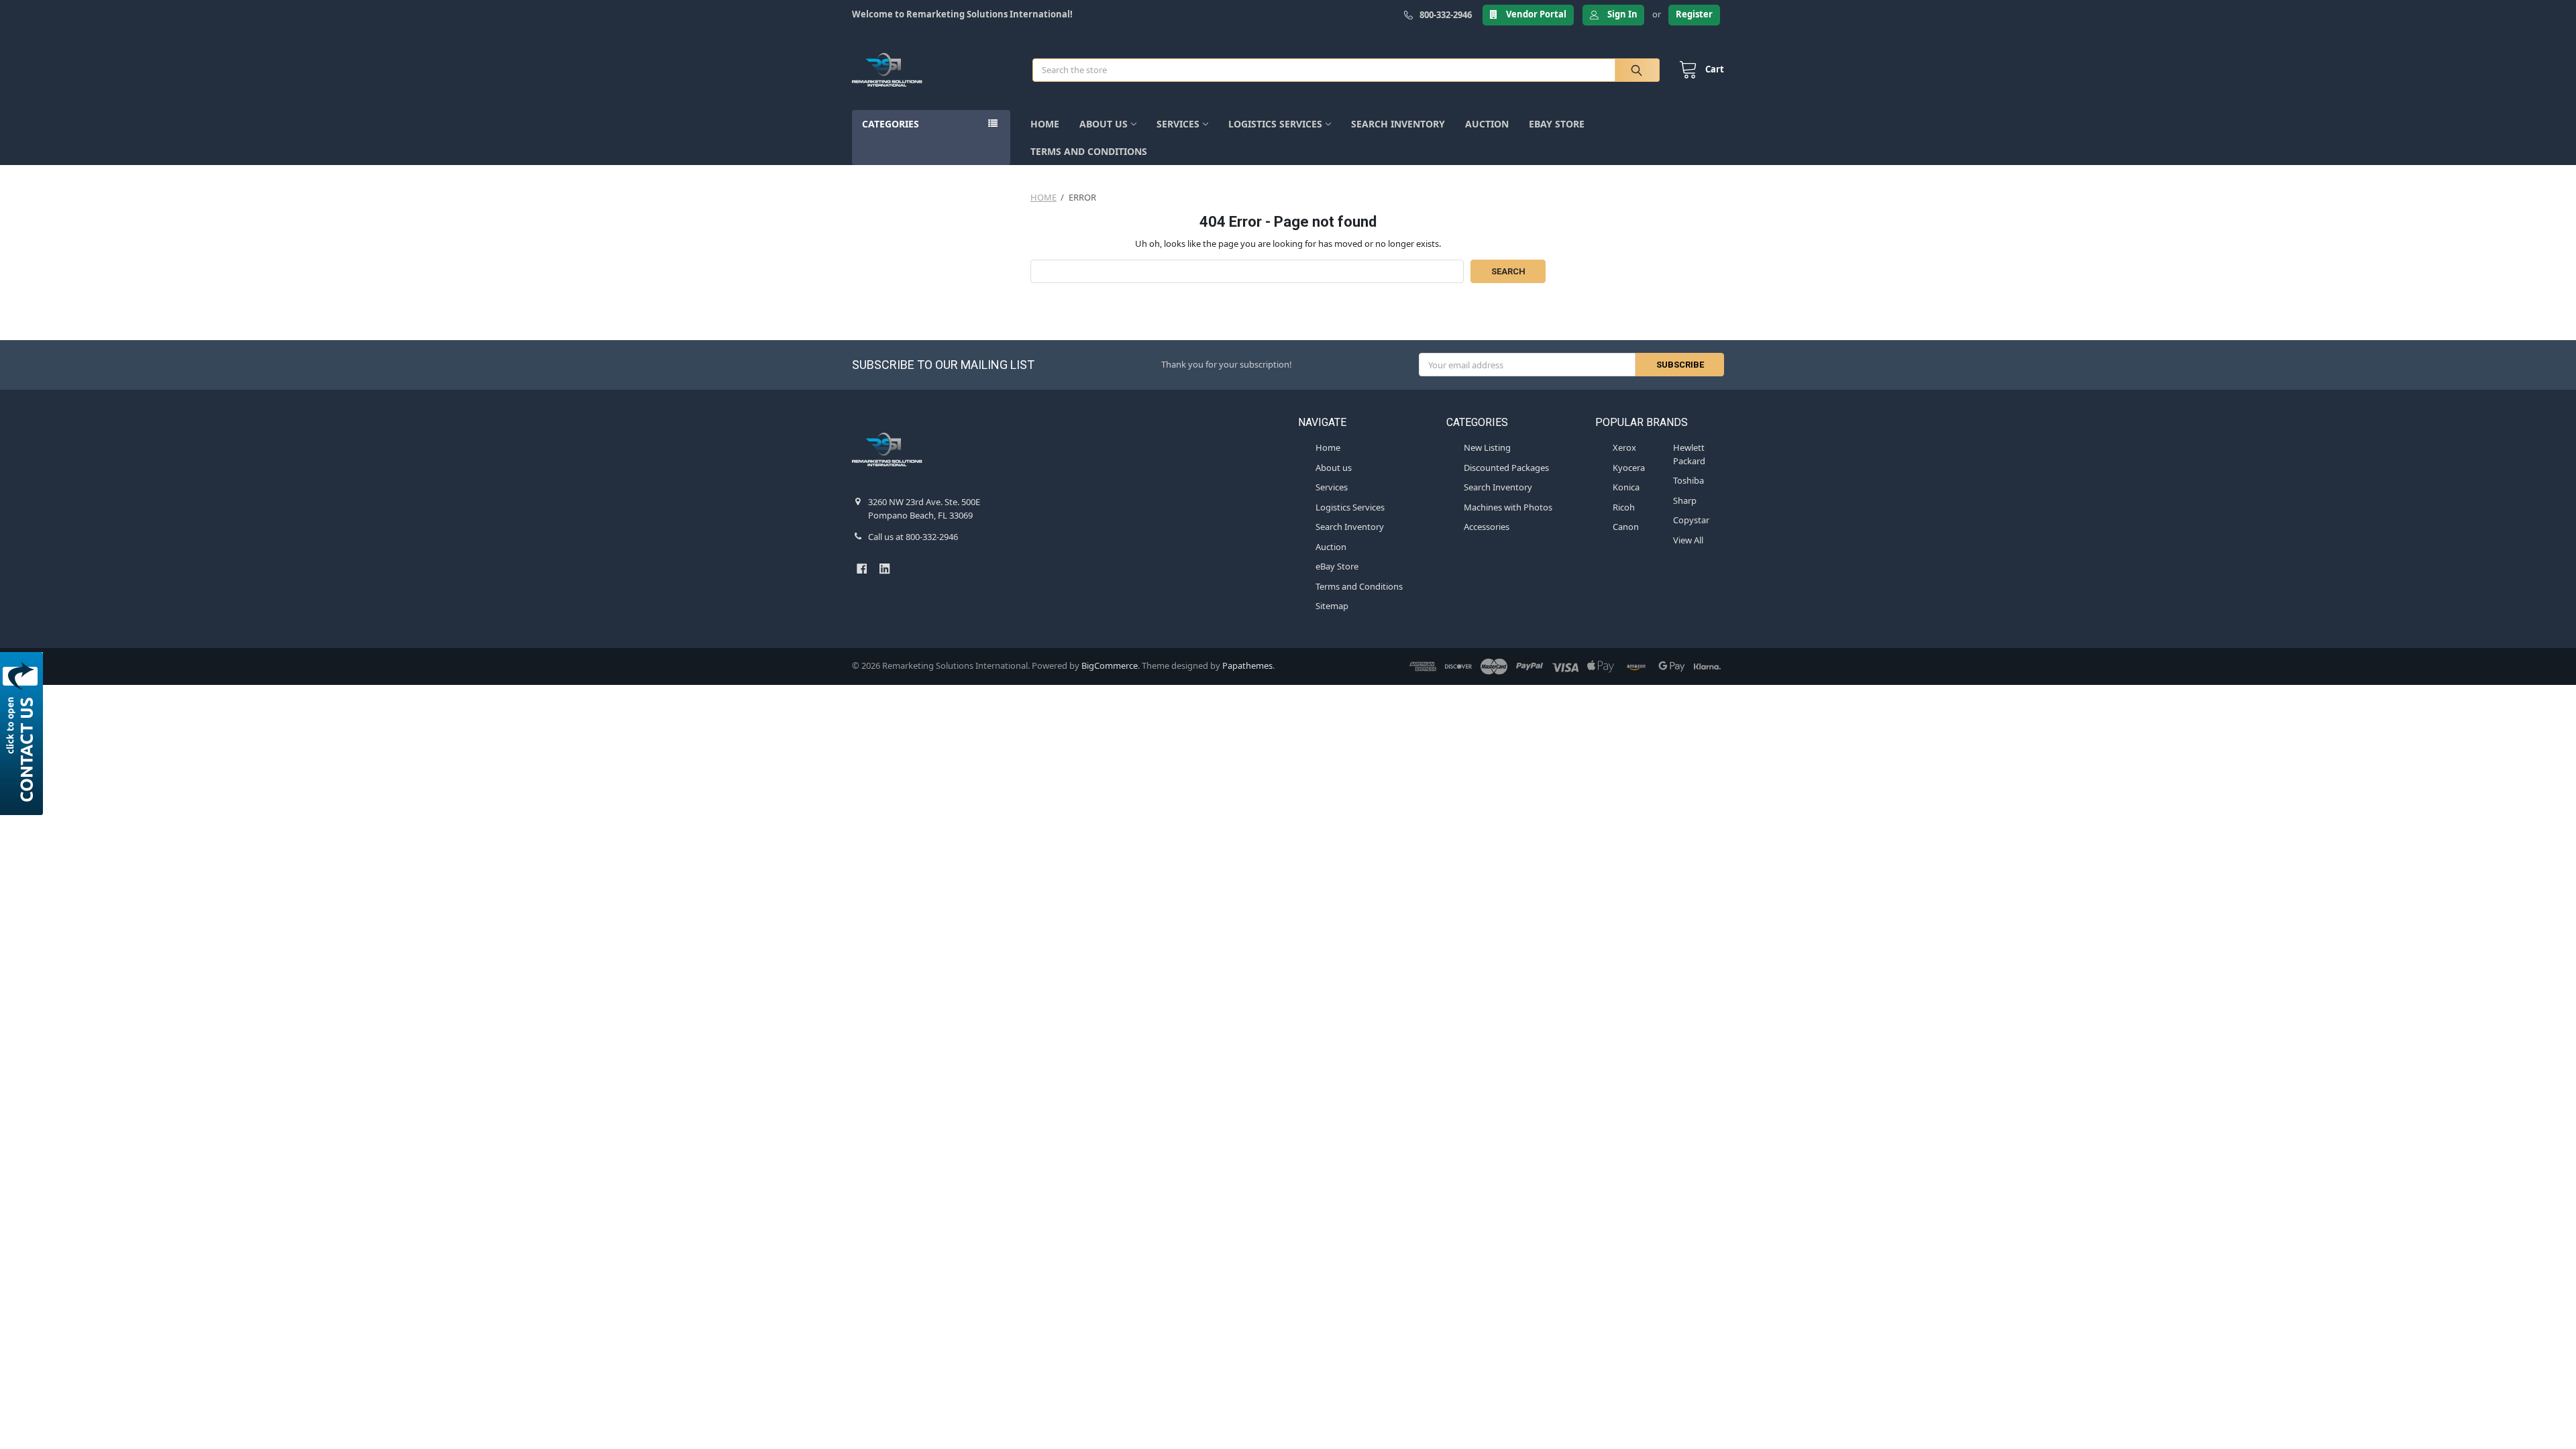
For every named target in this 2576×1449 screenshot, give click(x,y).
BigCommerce (1110, 665)
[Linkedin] (884, 569)
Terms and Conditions (1089, 151)
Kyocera (1629, 468)
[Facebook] (862, 569)
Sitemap (1332, 606)
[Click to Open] (24, 734)
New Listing (1487, 447)
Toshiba (1688, 480)
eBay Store (1557, 124)
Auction (1487, 124)
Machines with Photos (1508, 507)
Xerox (1624, 447)
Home (1045, 124)
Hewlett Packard (1689, 454)
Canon (1626, 527)
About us (1104, 124)
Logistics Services (1275, 124)
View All (1688, 540)
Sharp (1685, 500)
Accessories (1487, 527)
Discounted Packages (1506, 468)
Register (1694, 14)
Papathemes (1247, 665)
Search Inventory (1398, 124)
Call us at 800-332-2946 (913, 537)
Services (1178, 124)
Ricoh (1624, 507)
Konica (1626, 487)
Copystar (1691, 520)
